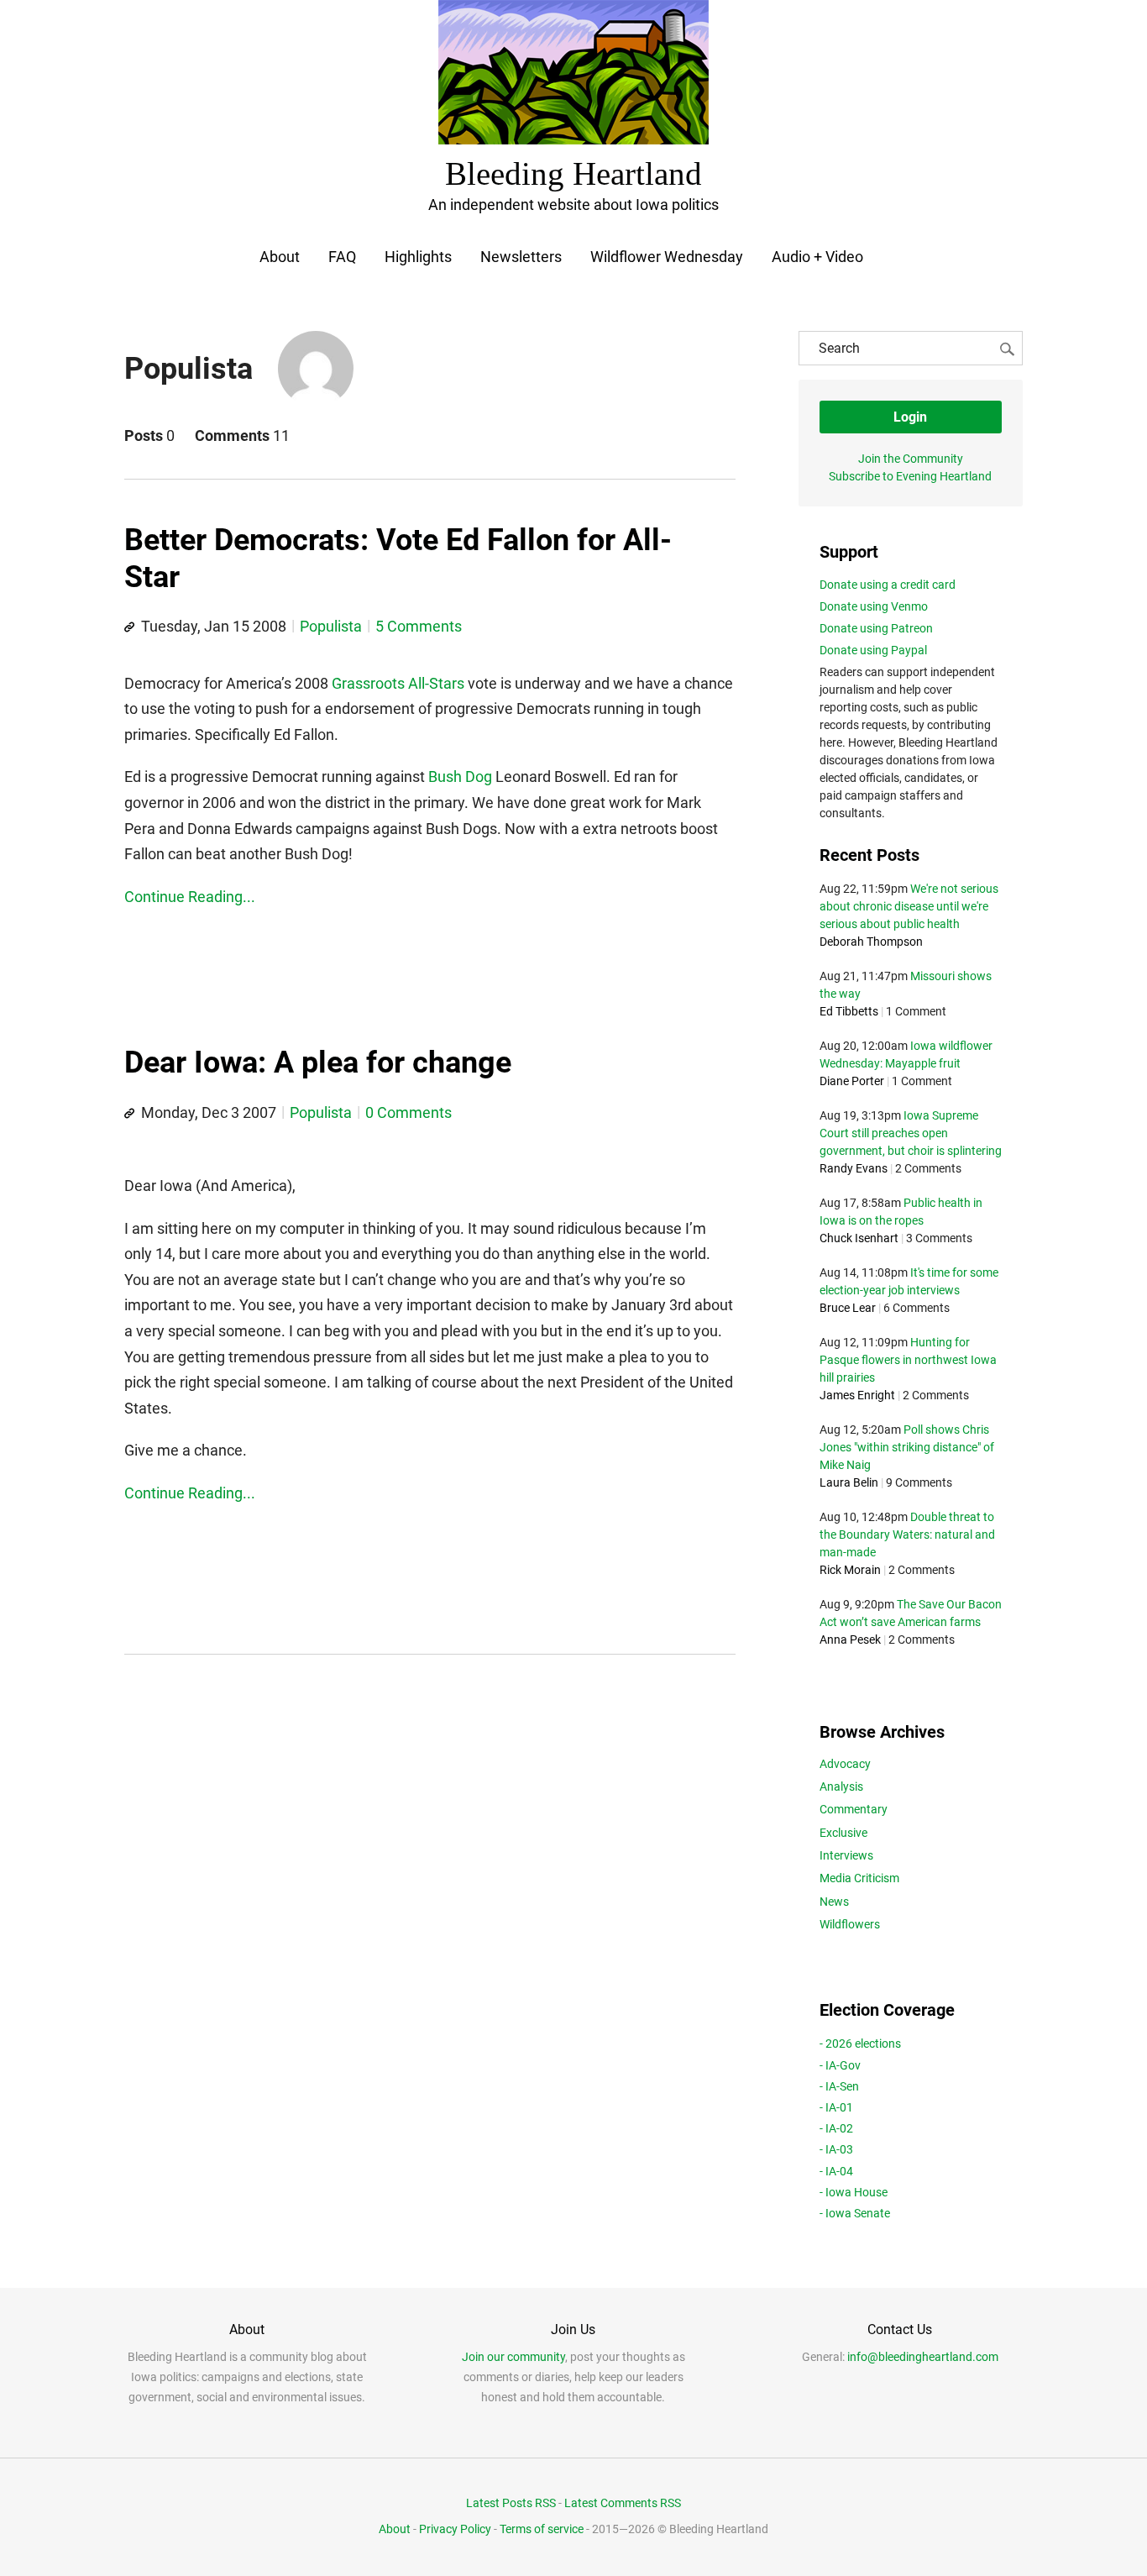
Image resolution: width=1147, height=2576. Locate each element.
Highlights (418, 257)
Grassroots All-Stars (398, 683)
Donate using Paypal (873, 650)
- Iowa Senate (855, 2213)
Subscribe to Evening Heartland (910, 476)
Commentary (854, 1809)
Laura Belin (849, 1482)
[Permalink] (129, 627)
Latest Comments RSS (623, 2503)
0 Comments (409, 1112)
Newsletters (521, 257)
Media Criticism (859, 1878)
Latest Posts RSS (511, 2503)
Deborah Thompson (871, 942)
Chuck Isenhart (859, 1238)
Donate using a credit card (888, 585)
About (280, 257)
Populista (331, 626)
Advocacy (845, 1764)
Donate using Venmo (874, 606)
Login (910, 417)
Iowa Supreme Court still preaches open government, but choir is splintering (911, 1133)
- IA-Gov (840, 2065)
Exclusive (843, 1833)
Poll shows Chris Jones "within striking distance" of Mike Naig (907, 1447)
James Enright (857, 1395)
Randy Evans (854, 1168)
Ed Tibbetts (849, 1011)
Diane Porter (852, 1081)
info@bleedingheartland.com (923, 2357)
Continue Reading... (190, 897)
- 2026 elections (860, 2043)
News (834, 1902)
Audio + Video (817, 257)
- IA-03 (836, 2149)
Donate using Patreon (876, 628)
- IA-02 (836, 2128)
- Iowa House (854, 2192)
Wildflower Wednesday (667, 257)
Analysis (841, 1786)
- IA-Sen (839, 2086)
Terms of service (542, 2529)
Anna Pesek (850, 1640)
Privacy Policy (455, 2529)
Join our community (513, 2357)
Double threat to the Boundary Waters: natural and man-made (907, 1535)
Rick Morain (850, 1570)
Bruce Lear (848, 1308)
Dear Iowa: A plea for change (318, 1062)
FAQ (342, 257)
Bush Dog (460, 776)
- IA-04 (836, 2171)
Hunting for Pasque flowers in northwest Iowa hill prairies (908, 1360)
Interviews (846, 1855)
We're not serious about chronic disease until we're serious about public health (909, 906)
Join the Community (911, 459)
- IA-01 (836, 2107)
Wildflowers (850, 1924)
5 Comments (419, 626)
